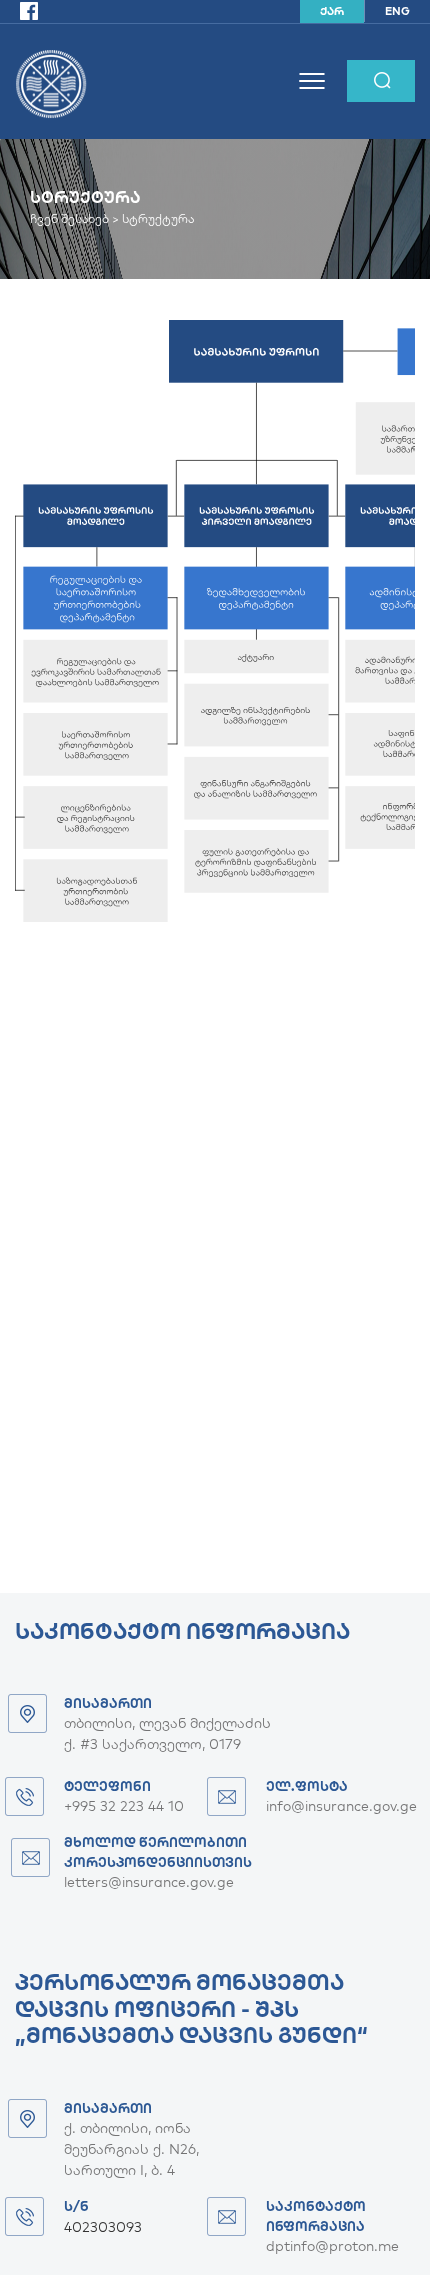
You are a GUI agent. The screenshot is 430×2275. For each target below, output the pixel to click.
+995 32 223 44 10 (124, 1806)
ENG (397, 11)
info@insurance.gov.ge (341, 1806)
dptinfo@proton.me (332, 2246)
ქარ (332, 11)
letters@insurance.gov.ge (149, 1882)
